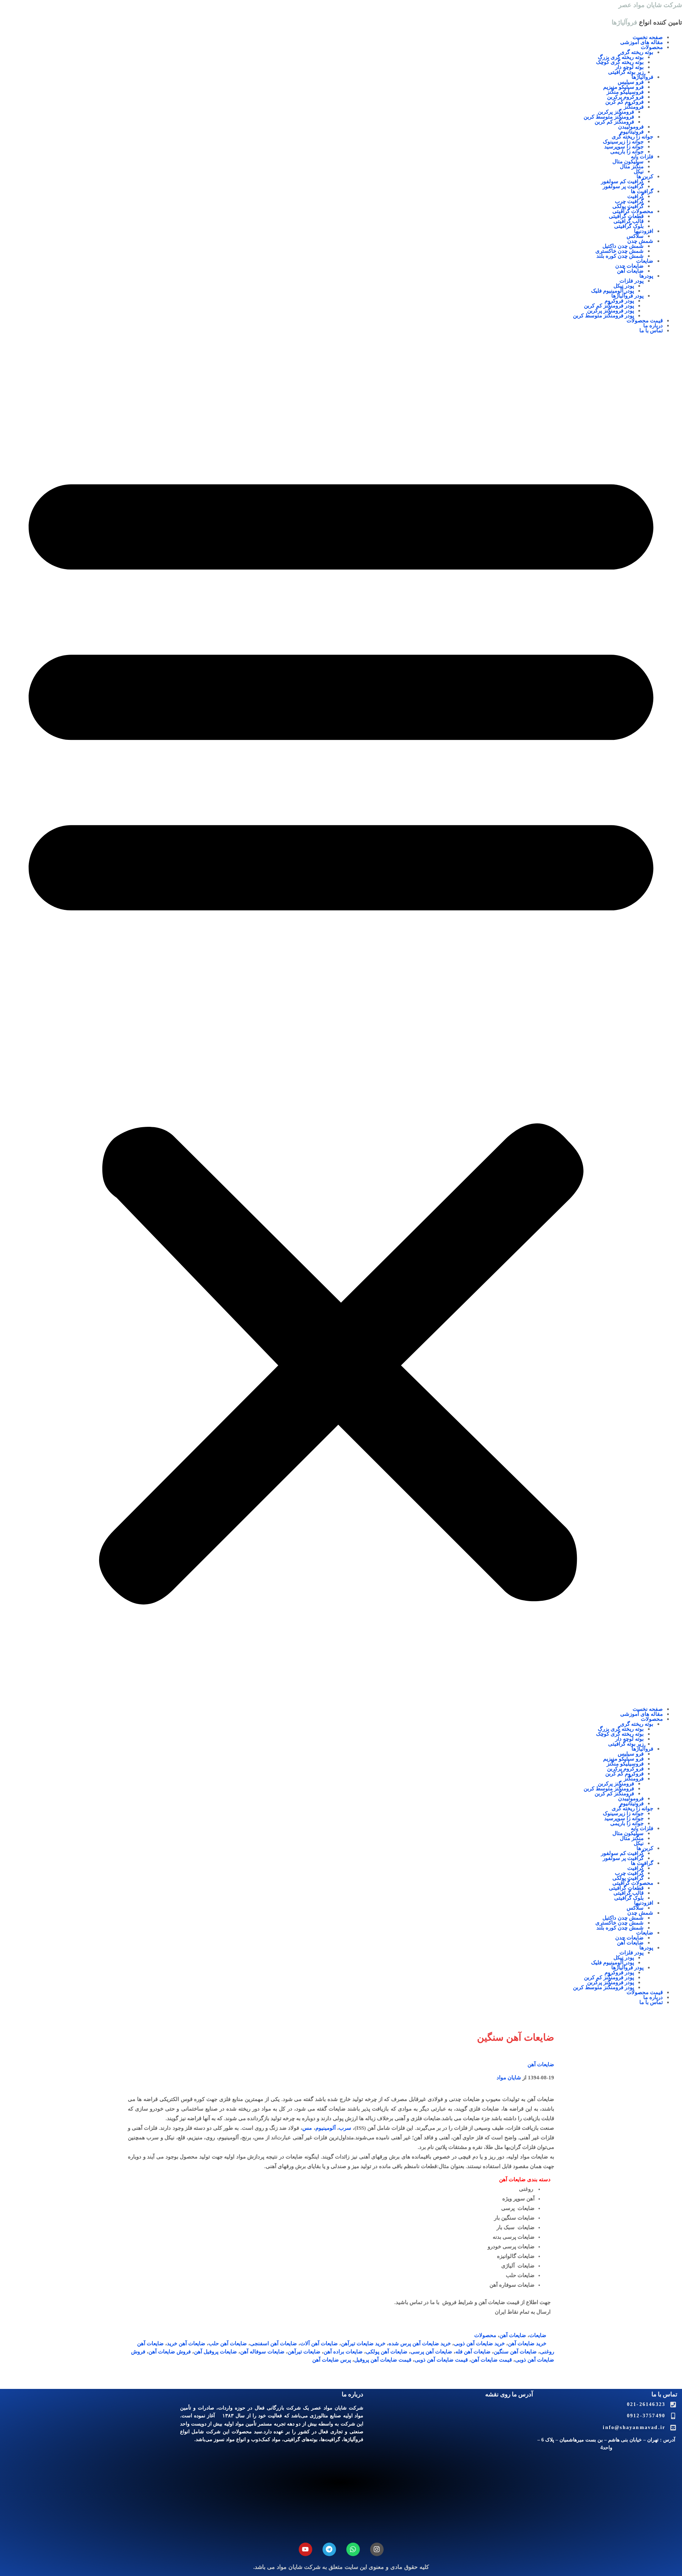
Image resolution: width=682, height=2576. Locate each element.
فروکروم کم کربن (624, 102)
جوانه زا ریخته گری (632, 137)
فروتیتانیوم (632, 132)
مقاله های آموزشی (642, 42)
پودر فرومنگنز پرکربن (611, 311)
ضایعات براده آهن (343, 2352)
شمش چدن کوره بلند (620, 256)
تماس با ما (651, 331)
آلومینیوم (326, 2128)
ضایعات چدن (629, 266)
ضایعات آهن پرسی (431, 2352)
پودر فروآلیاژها (627, 296)
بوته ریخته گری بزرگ (621, 57)
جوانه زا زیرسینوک (623, 142)
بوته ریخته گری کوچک (620, 62)
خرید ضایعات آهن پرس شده (420, 2343)
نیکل (639, 171)
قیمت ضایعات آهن (491, 2360)
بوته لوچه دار (629, 67)
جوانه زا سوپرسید (624, 147)
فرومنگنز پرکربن (616, 112)
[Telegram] (329, 2549)
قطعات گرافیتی (626, 216)
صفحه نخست (648, 37)
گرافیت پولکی (628, 206)
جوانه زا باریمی (627, 152)
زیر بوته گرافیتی (626, 72)
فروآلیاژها (642, 77)
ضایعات (645, 261)
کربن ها (645, 176)
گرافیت (635, 196)
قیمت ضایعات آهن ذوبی (441, 2360)
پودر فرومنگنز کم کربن (609, 306)
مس (307, 2128)
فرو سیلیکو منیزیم (623, 87)
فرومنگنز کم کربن (614, 122)
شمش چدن (640, 241)
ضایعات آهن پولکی (387, 2352)
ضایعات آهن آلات (319, 2343)
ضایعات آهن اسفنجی (274, 2343)
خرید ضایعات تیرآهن (363, 2343)
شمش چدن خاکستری (619, 251)
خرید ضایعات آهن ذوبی (479, 2343)
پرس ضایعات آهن (332, 2360)
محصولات (652, 47)
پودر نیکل (624, 286)
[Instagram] (377, 2549)
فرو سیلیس (631, 82)
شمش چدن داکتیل (623, 246)
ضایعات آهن (630, 271)
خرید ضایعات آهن (527, 2343)
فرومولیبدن (631, 127)
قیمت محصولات (645, 321)
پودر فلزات (632, 281)
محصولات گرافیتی (633, 211)
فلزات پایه (642, 157)
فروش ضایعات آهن (170, 2352)
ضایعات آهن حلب (228, 2343)
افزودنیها (644, 231)
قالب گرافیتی (629, 221)
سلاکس (635, 236)
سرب (345, 2128)
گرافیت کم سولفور (622, 181)
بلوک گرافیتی (629, 226)
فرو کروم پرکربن (625, 97)
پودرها (646, 276)
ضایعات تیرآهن (304, 2352)
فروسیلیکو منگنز (625, 92)
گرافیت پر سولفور (623, 186)
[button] (341, 1025)
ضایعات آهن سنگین (515, 2352)
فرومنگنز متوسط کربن (609, 117)
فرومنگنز (634, 107)
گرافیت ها (642, 191)
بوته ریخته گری (637, 52)
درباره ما (653, 326)
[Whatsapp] (353, 2549)
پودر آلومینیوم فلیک (613, 291)
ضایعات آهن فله (473, 2352)
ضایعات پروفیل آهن (215, 2352)
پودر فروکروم (619, 301)
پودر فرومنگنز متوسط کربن (603, 316)
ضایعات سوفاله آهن (262, 2352)
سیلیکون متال (628, 162)
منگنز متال (632, 167)
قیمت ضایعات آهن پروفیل (383, 2360)
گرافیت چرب (629, 201)
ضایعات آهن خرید (186, 2343)
